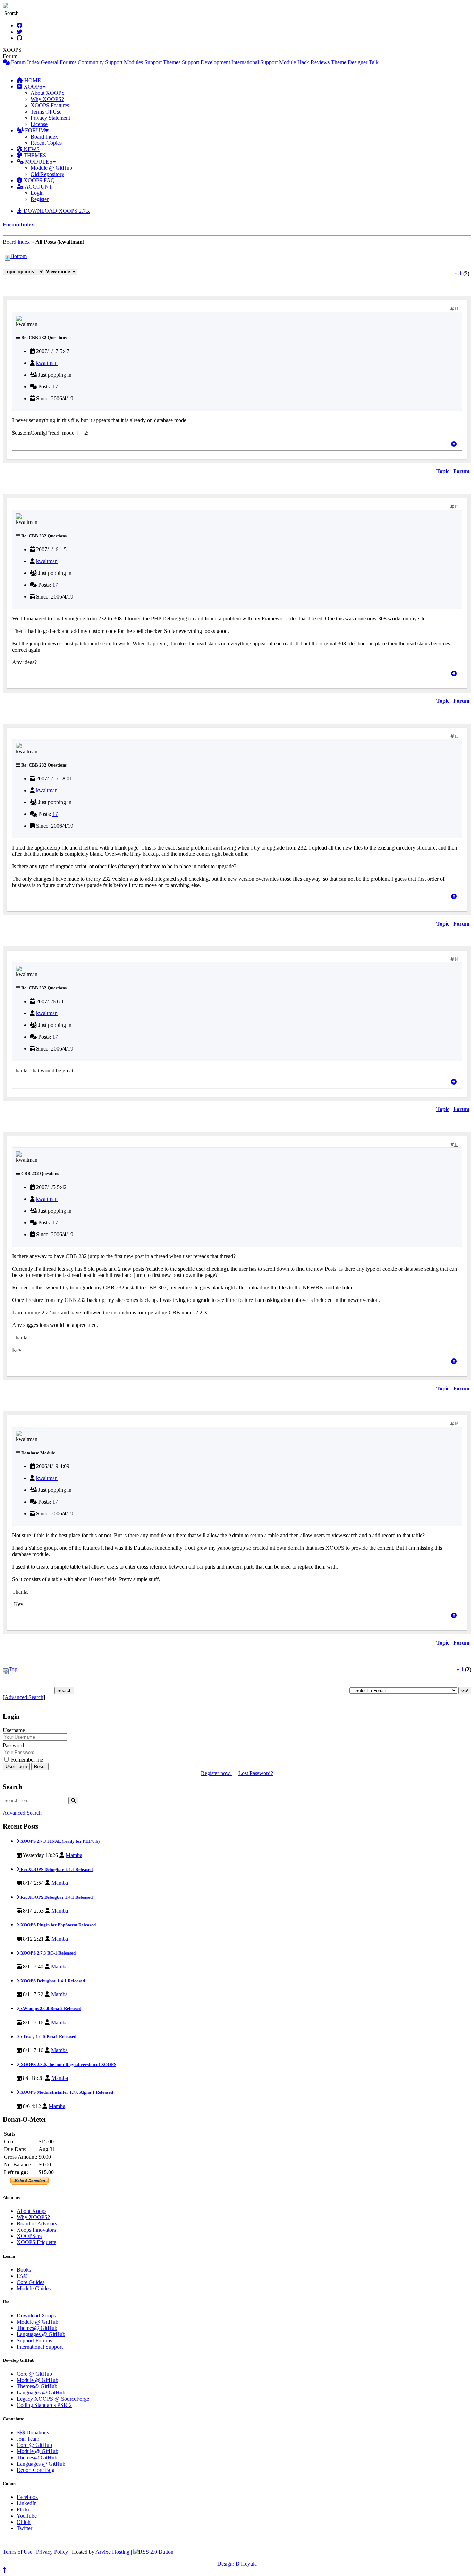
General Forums (59, 62)
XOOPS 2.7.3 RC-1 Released (48, 1953)
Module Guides (34, 2288)
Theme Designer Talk (355, 62)
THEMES (34, 155)
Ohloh (24, 2522)
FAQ (22, 2276)
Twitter (24, 2528)
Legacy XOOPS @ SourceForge (53, 2399)
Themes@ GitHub (37, 2328)
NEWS (31, 149)
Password (13, 1745)
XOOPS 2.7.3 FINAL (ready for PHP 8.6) (60, 1841)
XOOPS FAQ (39, 180)
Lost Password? (256, 1773)
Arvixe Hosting (112, 2552)
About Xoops (32, 2211)
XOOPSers (29, 2236)
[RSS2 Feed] (153, 2552)
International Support (255, 62)
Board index (16, 242)
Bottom (19, 256)
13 (456, 736)
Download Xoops (36, 2315)
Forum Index (25, 62)
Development (215, 62)
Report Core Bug (36, 2470)
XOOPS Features (50, 105)
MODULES (38, 162)
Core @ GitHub (34, 2374)
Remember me (26, 1760)
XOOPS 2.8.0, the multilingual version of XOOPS (68, 2064)
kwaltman (47, 363)
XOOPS (32, 87)
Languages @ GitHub (41, 2334)
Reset (40, 1767)
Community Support (100, 62)
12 (456, 507)
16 (456, 1424)
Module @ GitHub (51, 168)
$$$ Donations (33, 2432)
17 (55, 387)
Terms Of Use (46, 112)
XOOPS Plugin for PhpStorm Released (58, 1925)
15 (456, 1145)
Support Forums (34, 2340)
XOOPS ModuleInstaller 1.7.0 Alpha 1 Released (66, 2092)
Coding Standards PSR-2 (44, 2405)
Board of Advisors (37, 2223)
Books (24, 2270)
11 (456, 309)
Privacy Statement (50, 118)
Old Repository (47, 174)
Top (13, 1669)
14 (456, 959)
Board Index (44, 137)
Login (37, 193)
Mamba (74, 1855)
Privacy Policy (52, 2552)
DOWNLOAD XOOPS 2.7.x (56, 211)
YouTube (27, 2516)
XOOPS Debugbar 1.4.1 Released (52, 1981)
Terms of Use (18, 2552)
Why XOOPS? (47, 99)
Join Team (28, 2439)
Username (14, 1730)
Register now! (216, 1773)
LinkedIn (27, 2503)
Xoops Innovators (36, 2230)
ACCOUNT (38, 187)
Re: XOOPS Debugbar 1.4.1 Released (56, 1869)
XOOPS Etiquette (36, 2242)
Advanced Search (24, 1697)
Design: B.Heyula (237, 2564)
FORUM (34, 130)
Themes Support (181, 62)
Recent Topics (46, 143)
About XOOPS (48, 93)
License (39, 124)
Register (40, 199)
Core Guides (31, 2282)
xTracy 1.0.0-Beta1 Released (48, 2037)
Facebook (27, 2497)
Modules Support (143, 62)
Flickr (23, 2510)
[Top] (454, 444)
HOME (32, 80)
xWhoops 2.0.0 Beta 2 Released (50, 2009)
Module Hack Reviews (304, 62)
